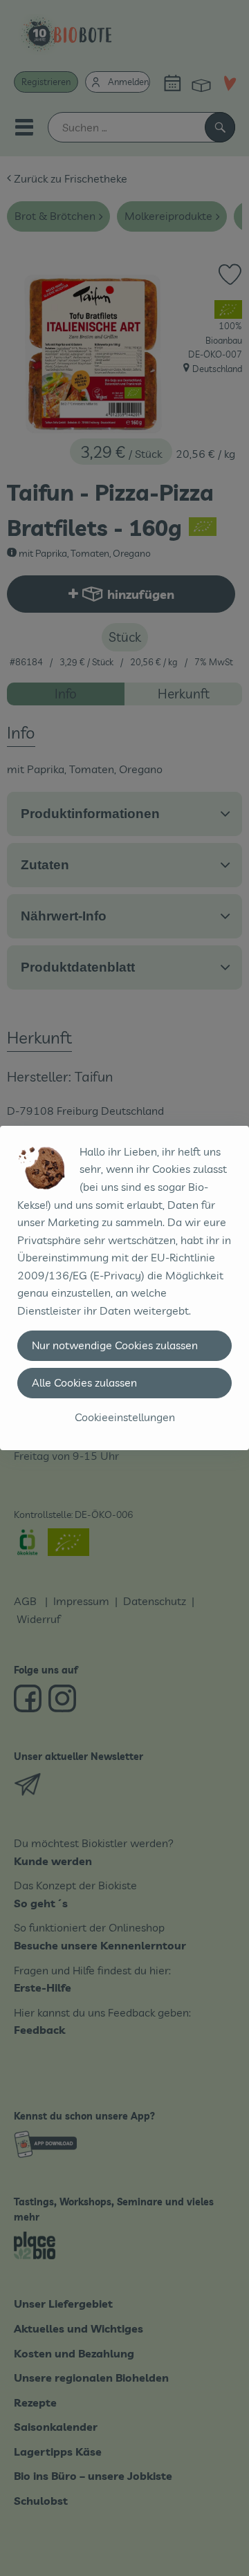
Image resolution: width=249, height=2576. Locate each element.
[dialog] (124, 1288)
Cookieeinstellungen (125, 1417)
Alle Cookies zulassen (84, 1382)
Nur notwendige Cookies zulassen (115, 1345)
